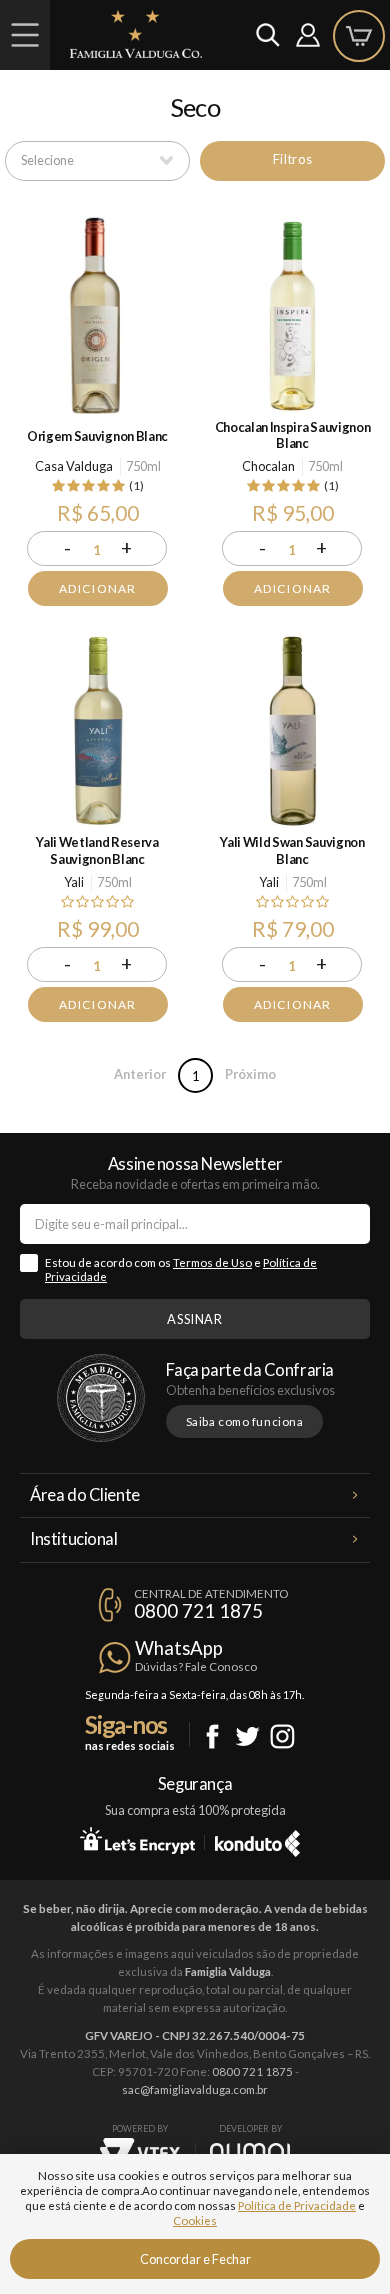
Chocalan (268, 466)
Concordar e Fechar (195, 2259)
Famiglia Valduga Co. (136, 34)
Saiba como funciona (245, 1421)
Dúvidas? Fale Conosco (196, 1666)
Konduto (257, 1840)
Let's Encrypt (137, 1840)
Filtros (292, 159)
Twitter (247, 1736)
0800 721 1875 (198, 1611)
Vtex (140, 2153)
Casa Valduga (74, 466)
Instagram (282, 1736)
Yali (74, 882)
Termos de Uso (212, 1262)
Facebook (212, 1736)
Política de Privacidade (297, 2205)
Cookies (195, 2220)
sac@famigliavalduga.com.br (195, 2089)
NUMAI (250, 2151)
